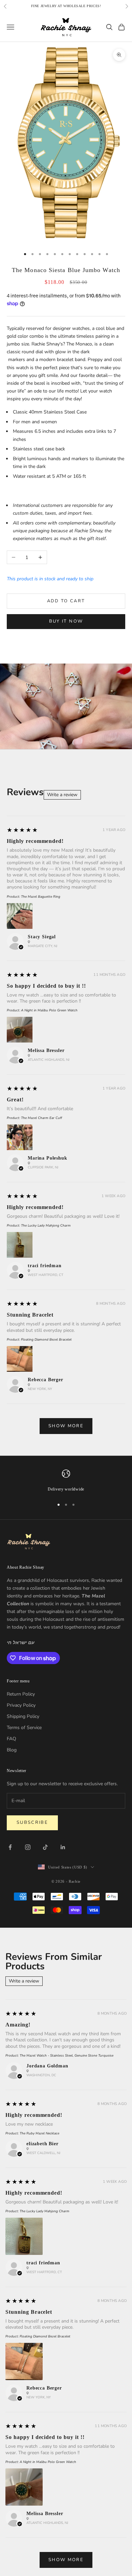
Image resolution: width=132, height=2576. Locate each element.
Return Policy (21, 1694)
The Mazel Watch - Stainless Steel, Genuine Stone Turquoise (67, 2056)
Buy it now (66, 621)
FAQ (12, 1739)
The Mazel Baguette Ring (41, 897)
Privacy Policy (21, 1705)
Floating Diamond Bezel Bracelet (46, 1340)
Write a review (62, 795)
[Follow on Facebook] (10, 1847)
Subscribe (32, 1822)
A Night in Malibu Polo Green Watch (49, 1010)
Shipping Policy (23, 1716)
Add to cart (66, 601)
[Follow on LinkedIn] (63, 1847)
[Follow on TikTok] (45, 1847)
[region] (66, 1481)
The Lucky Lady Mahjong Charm (46, 1226)
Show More (66, 1426)
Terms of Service (24, 1728)
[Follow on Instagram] (28, 1847)
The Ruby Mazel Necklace (39, 2133)
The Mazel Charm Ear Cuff (41, 1118)
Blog (12, 1750)
